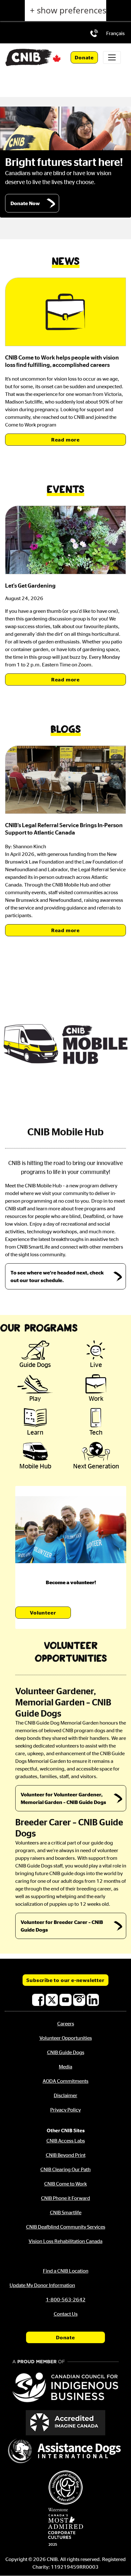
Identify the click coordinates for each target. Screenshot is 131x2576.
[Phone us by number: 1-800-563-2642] (94, 33)
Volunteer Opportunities (66, 2038)
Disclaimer (65, 2095)
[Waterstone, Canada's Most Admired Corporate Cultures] (65, 2527)
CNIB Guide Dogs (66, 2052)
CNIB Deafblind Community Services (66, 2227)
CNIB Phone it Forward (65, 2198)
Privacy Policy (65, 2110)
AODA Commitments (65, 2081)
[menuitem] (115, 33)
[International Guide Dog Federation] (65, 2487)
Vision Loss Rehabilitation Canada (65, 2241)
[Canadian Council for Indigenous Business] (65, 2382)
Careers (66, 2023)
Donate (84, 57)
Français (115, 33)
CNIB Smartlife (66, 2212)
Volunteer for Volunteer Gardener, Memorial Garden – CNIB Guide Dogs (63, 1798)
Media (65, 2067)
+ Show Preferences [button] (68, 10)
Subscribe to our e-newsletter (65, 1980)
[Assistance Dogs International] (65, 2452)
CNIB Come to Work (65, 2184)
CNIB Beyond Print (66, 2155)
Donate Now (25, 203)
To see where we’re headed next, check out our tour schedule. (57, 1276)
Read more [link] (65, 440)
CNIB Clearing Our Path (65, 2169)
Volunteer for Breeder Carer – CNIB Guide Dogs (62, 1926)
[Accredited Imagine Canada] (65, 2423)
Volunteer (43, 1613)
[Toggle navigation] (112, 57)
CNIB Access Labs (66, 2141)
